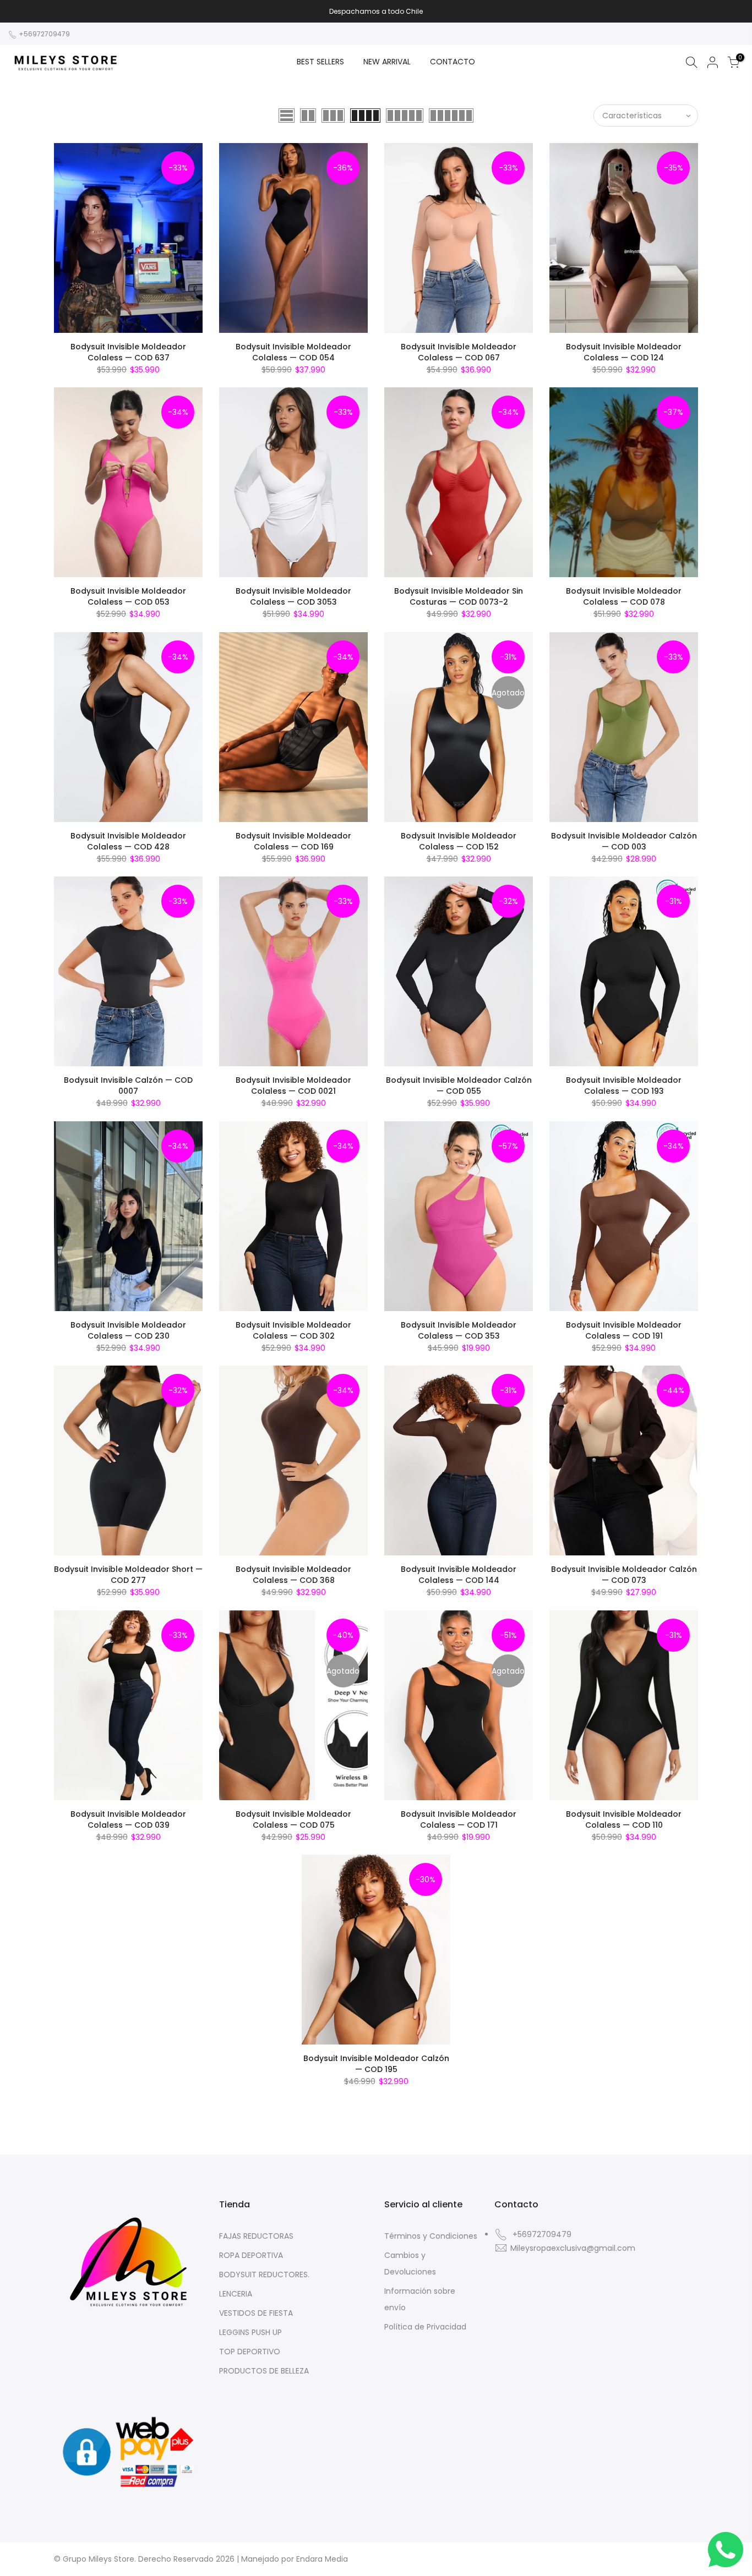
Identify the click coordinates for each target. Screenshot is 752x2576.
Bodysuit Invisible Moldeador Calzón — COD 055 (459, 1086)
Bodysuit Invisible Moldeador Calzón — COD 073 (624, 1575)
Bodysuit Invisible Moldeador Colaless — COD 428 (128, 841)
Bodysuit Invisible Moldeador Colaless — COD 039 (128, 1819)
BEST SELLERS (320, 62)
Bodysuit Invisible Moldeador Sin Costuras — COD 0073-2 (459, 596)
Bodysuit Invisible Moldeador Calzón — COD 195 (376, 2064)
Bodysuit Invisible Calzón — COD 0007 (128, 1086)
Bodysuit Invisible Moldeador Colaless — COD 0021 (293, 1086)
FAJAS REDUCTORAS (256, 2236)
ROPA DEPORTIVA (251, 2255)
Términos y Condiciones (431, 2236)
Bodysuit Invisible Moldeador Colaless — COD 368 (293, 1575)
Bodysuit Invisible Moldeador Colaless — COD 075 (293, 1819)
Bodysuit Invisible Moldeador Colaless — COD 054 (293, 352)
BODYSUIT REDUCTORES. (264, 2274)
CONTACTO (453, 62)
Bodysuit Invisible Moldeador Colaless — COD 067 (459, 352)
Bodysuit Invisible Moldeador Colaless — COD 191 (624, 1330)
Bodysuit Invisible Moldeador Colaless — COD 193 (624, 1086)
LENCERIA (236, 2294)
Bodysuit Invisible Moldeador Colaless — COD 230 (128, 1330)
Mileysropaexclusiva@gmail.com (573, 2248)
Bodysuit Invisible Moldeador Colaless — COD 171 (459, 1819)
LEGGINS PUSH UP (250, 2332)
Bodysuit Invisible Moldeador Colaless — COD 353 (459, 1330)
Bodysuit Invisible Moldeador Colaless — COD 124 (624, 352)
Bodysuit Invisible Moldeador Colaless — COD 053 (128, 596)
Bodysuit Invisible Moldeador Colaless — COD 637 (128, 352)
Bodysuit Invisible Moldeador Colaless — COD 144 (459, 1575)
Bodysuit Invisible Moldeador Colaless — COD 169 (293, 841)
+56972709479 (43, 34)
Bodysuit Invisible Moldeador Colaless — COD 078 (624, 596)
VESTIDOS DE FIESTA (256, 2313)
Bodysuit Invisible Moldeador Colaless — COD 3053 (293, 596)
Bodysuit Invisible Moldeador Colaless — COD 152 (459, 841)
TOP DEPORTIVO (250, 2352)
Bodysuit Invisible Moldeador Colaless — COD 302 (293, 1330)
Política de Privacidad (425, 2327)
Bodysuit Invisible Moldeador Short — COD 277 (128, 1575)
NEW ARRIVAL (387, 62)
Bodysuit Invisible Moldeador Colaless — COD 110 (624, 1819)
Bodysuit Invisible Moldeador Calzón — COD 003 (624, 841)
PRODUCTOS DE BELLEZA (264, 2371)
